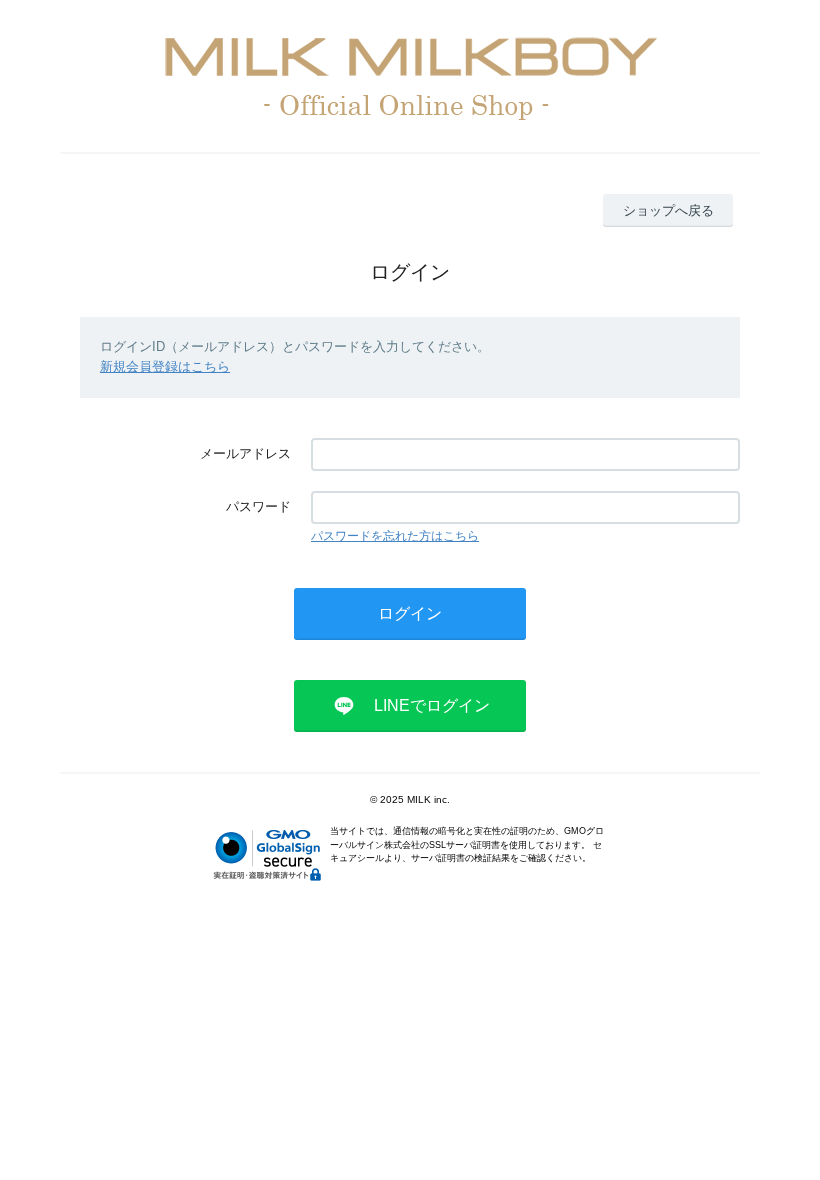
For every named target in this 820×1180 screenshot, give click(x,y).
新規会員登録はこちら (165, 366)
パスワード (258, 506)
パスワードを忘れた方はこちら (395, 536)
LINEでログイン (432, 705)
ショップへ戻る (668, 210)
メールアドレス (245, 453)
